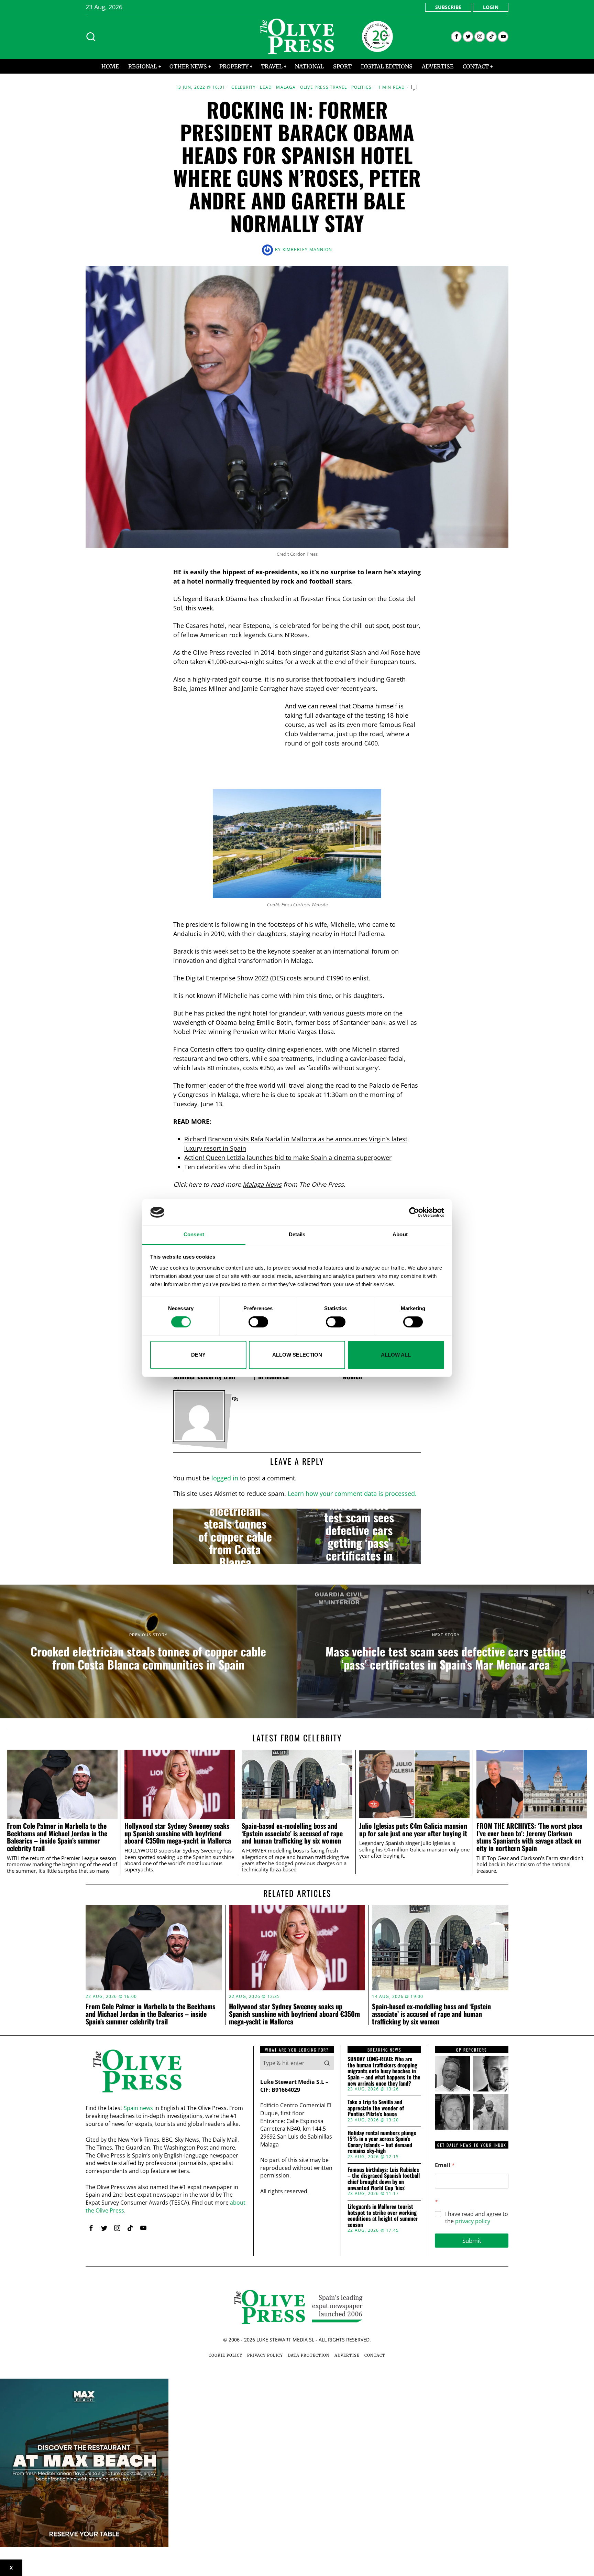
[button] (327, 2063)
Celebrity (244, 87)
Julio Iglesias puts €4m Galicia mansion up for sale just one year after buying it (413, 1830)
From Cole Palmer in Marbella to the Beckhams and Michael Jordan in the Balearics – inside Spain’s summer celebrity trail (57, 1837)
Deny (198, 1355)
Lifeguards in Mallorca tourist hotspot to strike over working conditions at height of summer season (383, 2216)
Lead (266, 87)
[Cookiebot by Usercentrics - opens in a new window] (414, 1212)
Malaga (286, 87)
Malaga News (262, 1184)
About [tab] (400, 1235)
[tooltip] (456, 37)
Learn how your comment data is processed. (352, 1493)
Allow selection (297, 1355)
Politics (362, 87)
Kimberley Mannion (307, 249)
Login (491, 7)
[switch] (258, 1322)
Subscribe (448, 7)
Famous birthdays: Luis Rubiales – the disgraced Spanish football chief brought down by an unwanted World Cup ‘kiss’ (384, 2179)
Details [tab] (297, 1235)
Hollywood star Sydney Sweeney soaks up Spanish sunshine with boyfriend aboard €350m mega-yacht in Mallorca (178, 1833)
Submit (472, 2241)
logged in (225, 1478)
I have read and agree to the (477, 2218)
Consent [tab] (194, 1235)
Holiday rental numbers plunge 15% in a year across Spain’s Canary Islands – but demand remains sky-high (382, 2142)
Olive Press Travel (324, 87)
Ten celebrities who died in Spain (232, 1167)
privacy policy (473, 2221)
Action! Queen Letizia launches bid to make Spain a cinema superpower (288, 1157)
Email (445, 2165)
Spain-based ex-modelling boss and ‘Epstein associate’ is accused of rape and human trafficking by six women (292, 1833)
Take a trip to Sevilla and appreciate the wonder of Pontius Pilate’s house (376, 2108)
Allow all (396, 1355)
